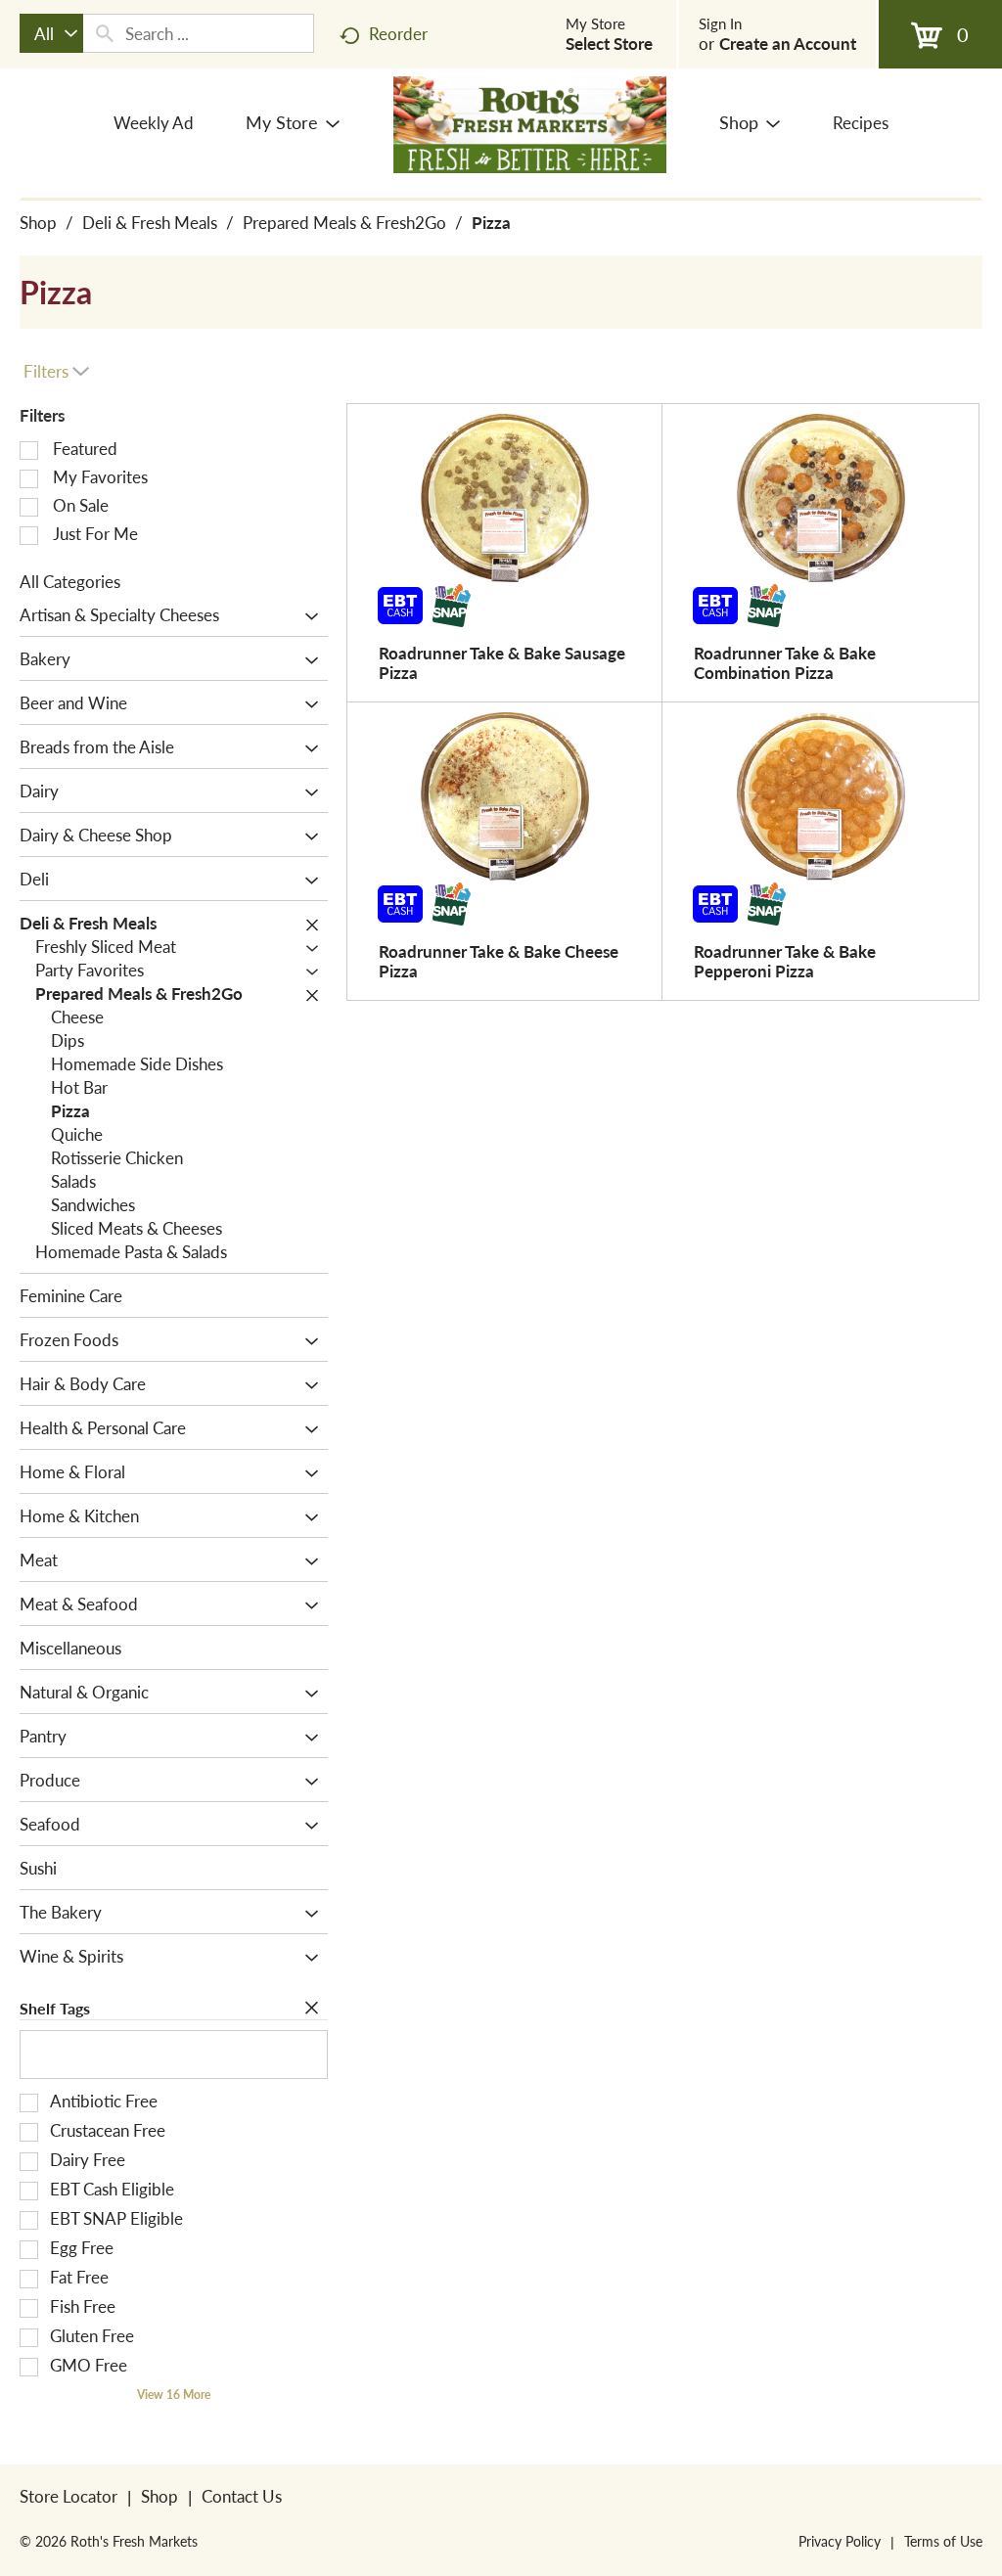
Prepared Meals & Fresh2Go (344, 222)
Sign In (720, 23)
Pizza (491, 222)
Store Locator (68, 2496)
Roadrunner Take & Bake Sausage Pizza (502, 662)
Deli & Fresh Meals (150, 222)
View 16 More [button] (174, 2395)
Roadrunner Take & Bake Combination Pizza (785, 662)
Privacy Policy (840, 2541)
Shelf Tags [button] (55, 2008)
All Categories (70, 581)
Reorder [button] (398, 33)
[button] (307, 616)
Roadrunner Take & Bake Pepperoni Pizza (785, 961)
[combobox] (51, 33)
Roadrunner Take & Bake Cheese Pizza (499, 961)
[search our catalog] (105, 33)
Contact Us (242, 2496)
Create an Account (788, 43)
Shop (38, 222)
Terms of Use (943, 2541)
